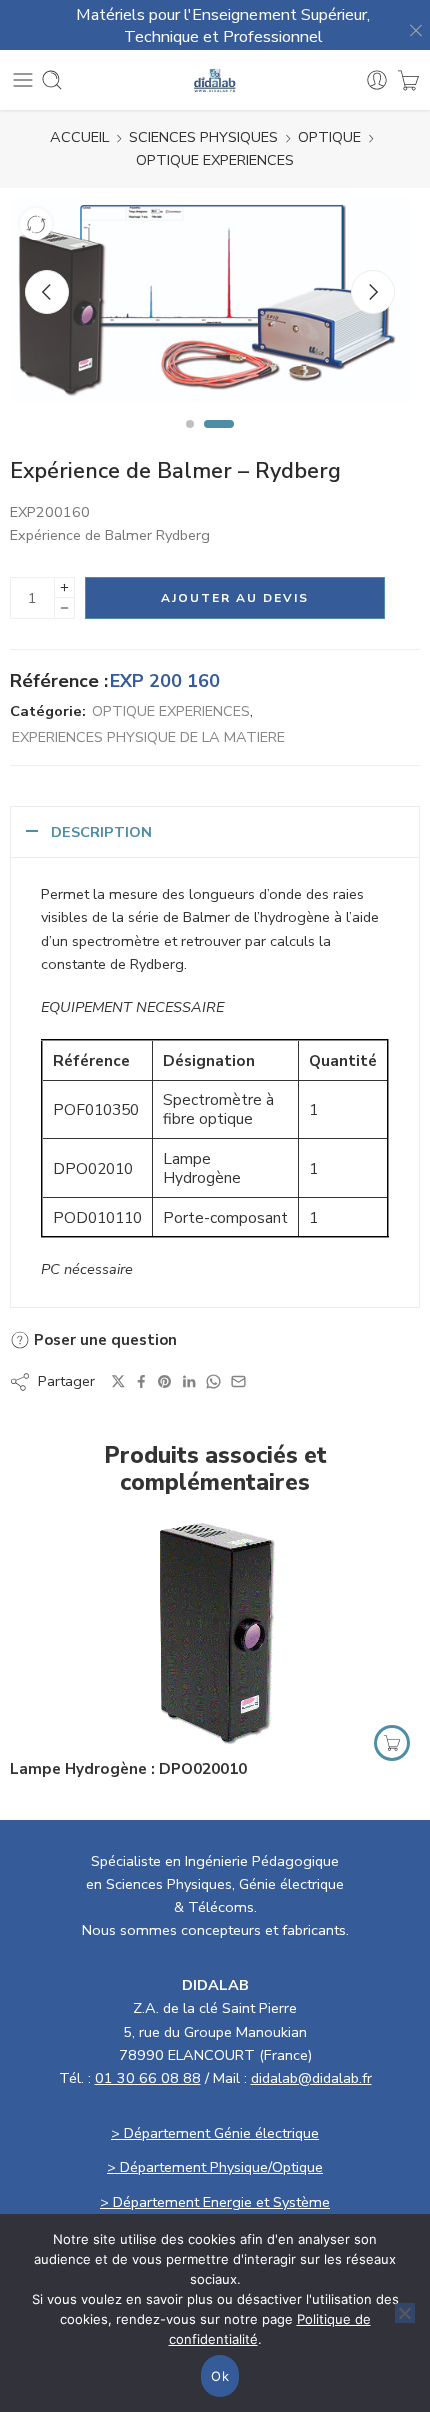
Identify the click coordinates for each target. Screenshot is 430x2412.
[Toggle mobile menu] (23, 80)
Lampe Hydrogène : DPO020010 (128, 1769)
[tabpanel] (210, 305)
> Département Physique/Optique (215, 2167)
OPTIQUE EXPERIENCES (215, 160)
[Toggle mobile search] (52, 80)
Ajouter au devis (235, 598)
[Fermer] (410, 25)
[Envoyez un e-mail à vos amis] (238, 1381)
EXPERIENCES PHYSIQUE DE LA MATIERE (148, 737)
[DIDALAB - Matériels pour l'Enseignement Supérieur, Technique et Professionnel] (215, 80)
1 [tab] (190, 441)
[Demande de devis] (408, 80)
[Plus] (64, 587)
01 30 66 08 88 (148, 2078)
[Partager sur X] (118, 1381)
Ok (220, 2376)
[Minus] (64, 608)
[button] (392, 1743)
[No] (405, 2313)
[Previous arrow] (47, 292)
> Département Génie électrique (215, 2133)
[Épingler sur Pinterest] (165, 1382)
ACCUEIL (79, 137)
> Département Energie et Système (215, 2202)
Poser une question (103, 1340)
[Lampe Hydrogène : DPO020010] (215, 1632)
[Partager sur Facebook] (141, 1381)
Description (101, 832)
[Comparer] (36, 224)
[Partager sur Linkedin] (189, 1382)
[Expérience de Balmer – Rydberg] (210, 300)
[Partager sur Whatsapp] (213, 1381)
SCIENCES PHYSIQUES (203, 137)
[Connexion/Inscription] (377, 80)
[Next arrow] (373, 292)
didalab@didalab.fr (311, 2078)
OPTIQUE (329, 137)
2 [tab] (219, 441)
